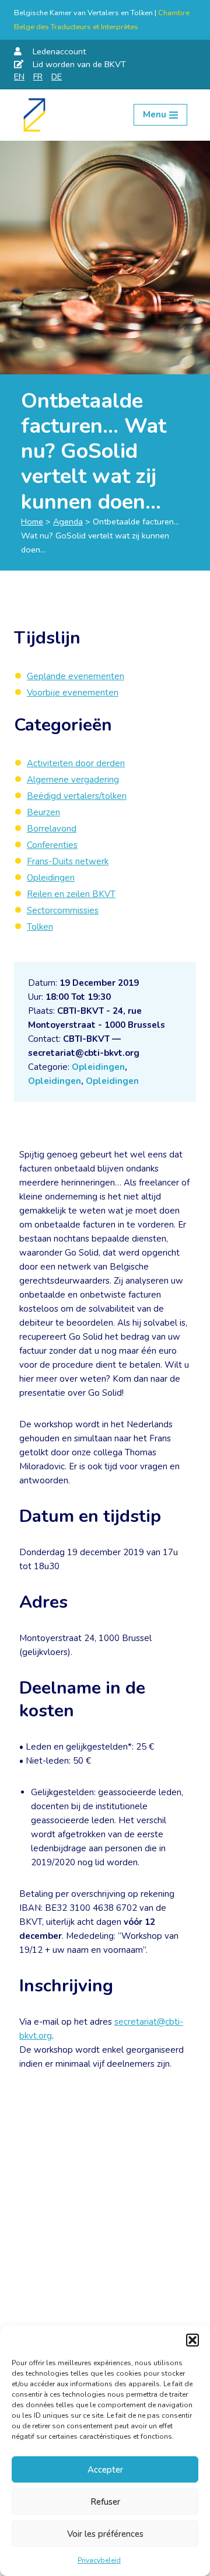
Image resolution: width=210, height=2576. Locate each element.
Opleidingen (98, 1067)
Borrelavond (52, 829)
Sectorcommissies (63, 910)
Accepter (105, 2470)
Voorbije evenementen (73, 693)
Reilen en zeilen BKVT (71, 894)
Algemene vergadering (73, 780)
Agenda (68, 522)
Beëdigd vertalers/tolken (77, 796)
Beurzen (43, 812)
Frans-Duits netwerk (68, 861)
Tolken (40, 927)
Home (32, 522)
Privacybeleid (99, 2560)
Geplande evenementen (76, 676)
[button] (192, 2340)
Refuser (105, 2502)
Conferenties (52, 845)
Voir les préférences (105, 2534)
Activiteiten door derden (76, 763)
